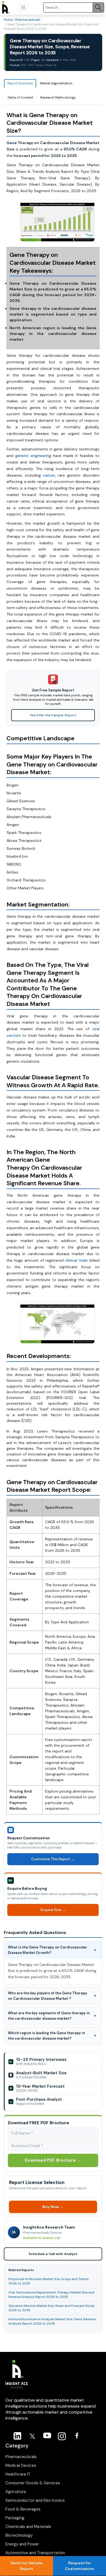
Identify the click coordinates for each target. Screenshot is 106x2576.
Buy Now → (53, 2207)
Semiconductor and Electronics (35, 2500)
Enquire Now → (53, 1910)
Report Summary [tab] (20, 83)
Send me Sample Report (26, 2566)
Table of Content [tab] (20, 97)
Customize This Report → (53, 1859)
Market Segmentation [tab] (56, 83)
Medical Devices (21, 2465)
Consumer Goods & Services (33, 2483)
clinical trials (77, 1260)
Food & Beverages (23, 2509)
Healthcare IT (18, 2474)
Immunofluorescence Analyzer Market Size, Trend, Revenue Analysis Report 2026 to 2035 (52, 2321)
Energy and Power (22, 2544)
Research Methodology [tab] (58, 97)
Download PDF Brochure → (53, 2160)
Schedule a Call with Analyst (53, 2254)
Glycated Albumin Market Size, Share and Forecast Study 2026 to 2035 (52, 2308)
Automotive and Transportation (35, 2553)
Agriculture (16, 2492)
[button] (23, 7)
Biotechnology (19, 2535)
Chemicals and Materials (28, 2527)
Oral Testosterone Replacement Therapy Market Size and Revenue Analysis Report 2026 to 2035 (51, 2294)
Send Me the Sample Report (53, 715)
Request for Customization (79, 2566)
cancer (49, 475)
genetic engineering (33, 456)
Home (8, 20)
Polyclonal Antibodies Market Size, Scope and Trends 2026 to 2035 (49, 2281)
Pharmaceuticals (28, 20)
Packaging (15, 2518)
